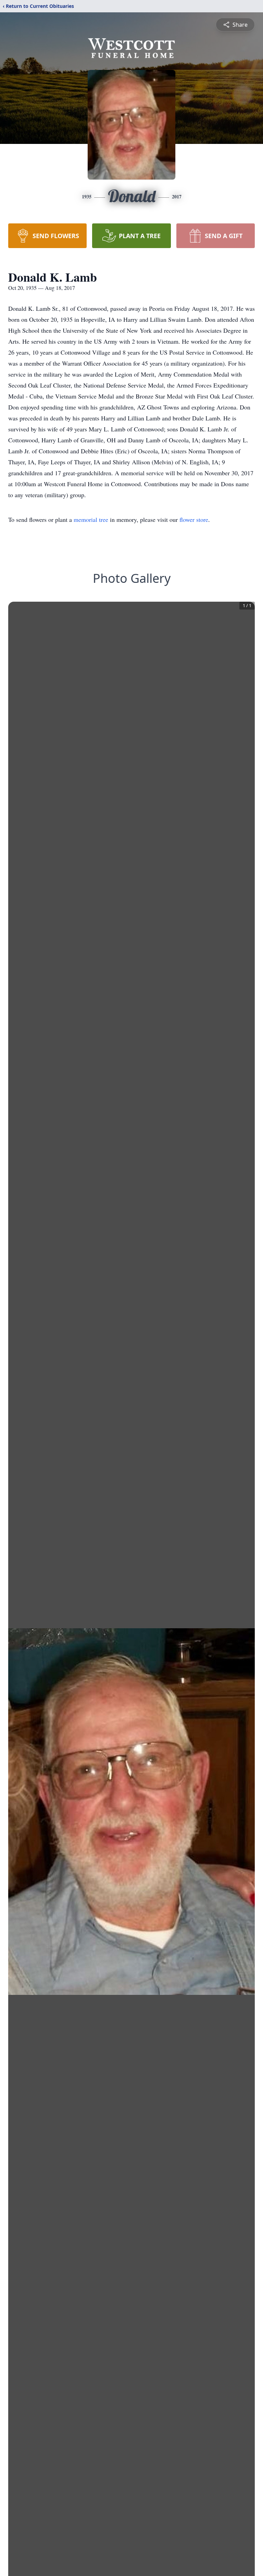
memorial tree (91, 519)
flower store (194, 519)
